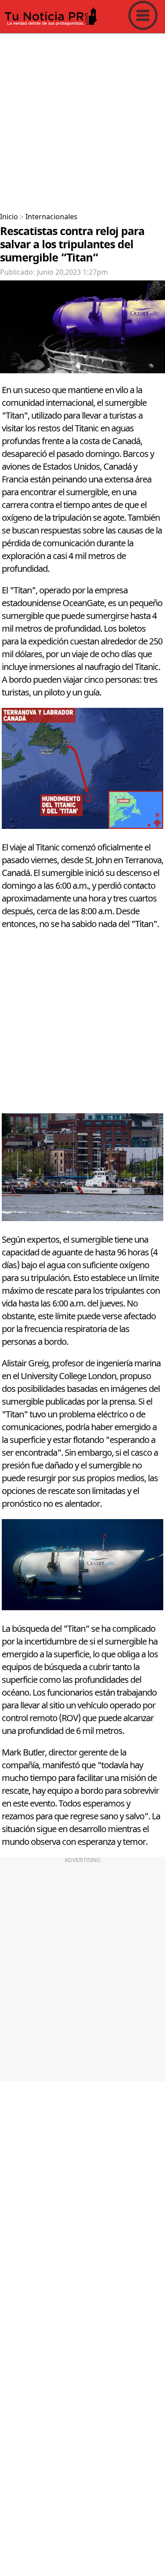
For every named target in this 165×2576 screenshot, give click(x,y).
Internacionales (51, 217)
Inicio (9, 217)
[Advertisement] (82, 120)
